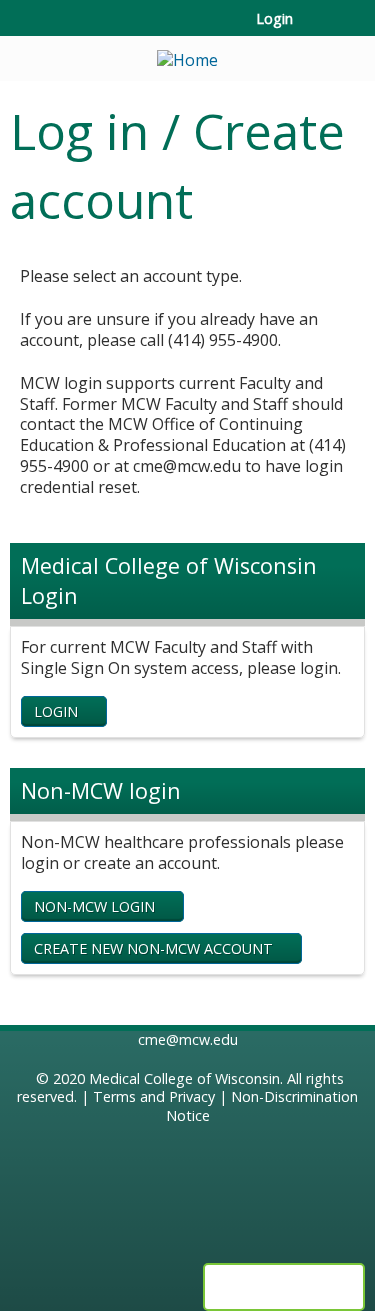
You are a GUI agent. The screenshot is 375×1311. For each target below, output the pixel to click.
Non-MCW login (94, 906)
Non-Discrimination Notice (262, 1106)
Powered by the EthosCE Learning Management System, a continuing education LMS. (284, 1287)
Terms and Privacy (154, 1096)
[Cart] (316, 29)
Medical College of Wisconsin (184, 1078)
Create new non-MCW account (153, 948)
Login (274, 19)
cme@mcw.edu (188, 1039)
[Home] (187, 53)
